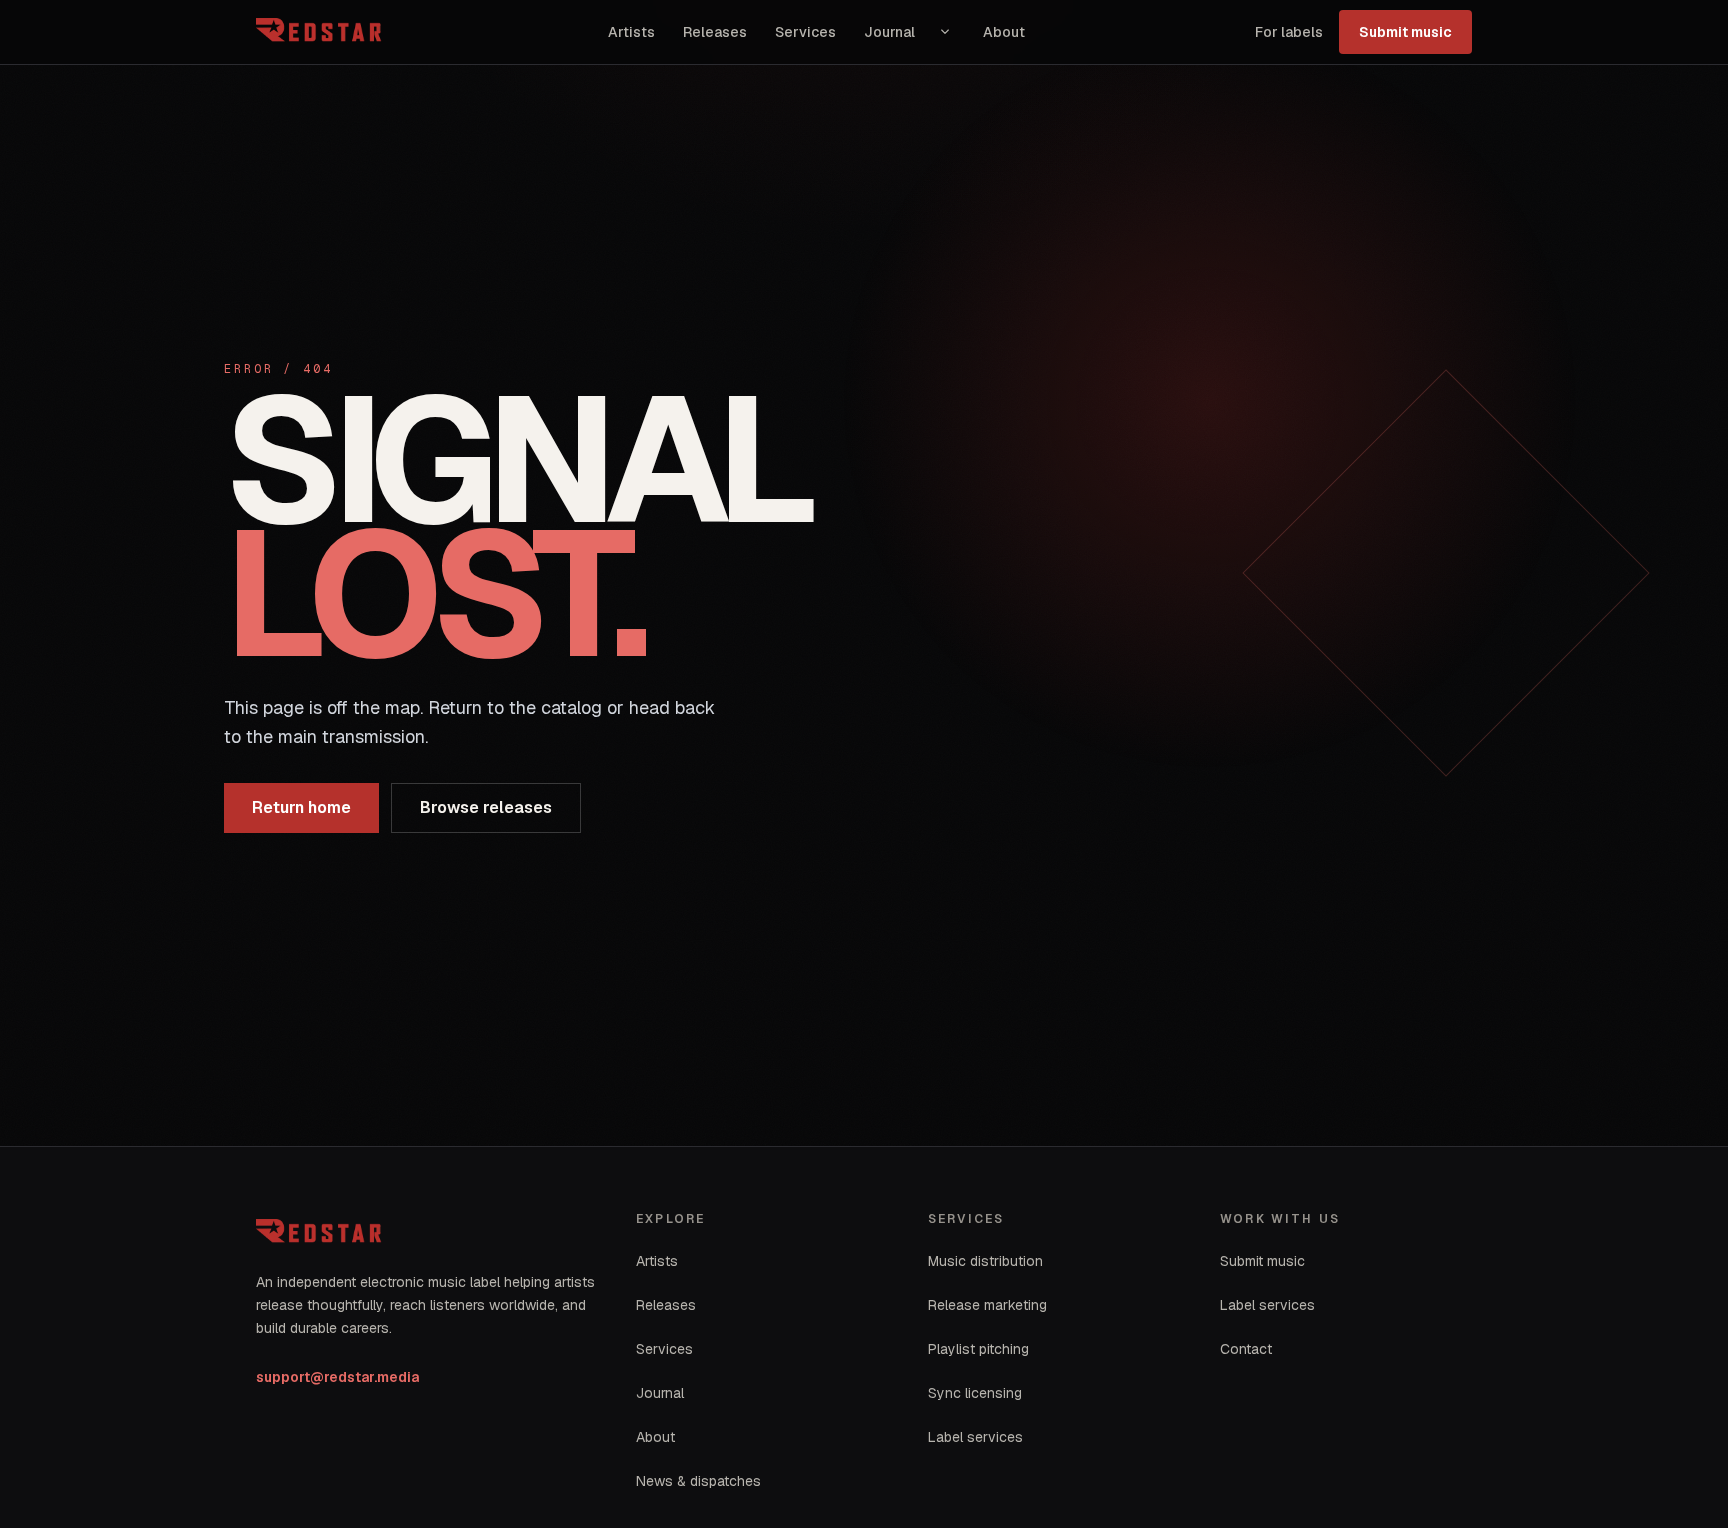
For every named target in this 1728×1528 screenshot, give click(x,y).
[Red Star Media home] (321, 32)
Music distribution (985, 1261)
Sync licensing (975, 1393)
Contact (1246, 1349)
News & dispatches (698, 1481)
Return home (301, 807)
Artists (631, 32)
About (1004, 32)
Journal (889, 32)
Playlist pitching (978, 1349)
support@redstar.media (337, 1377)
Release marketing (987, 1305)
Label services (975, 1437)
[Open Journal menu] (945, 32)
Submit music (1405, 32)
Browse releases (486, 807)
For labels (1289, 32)
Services (805, 32)
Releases (715, 32)
